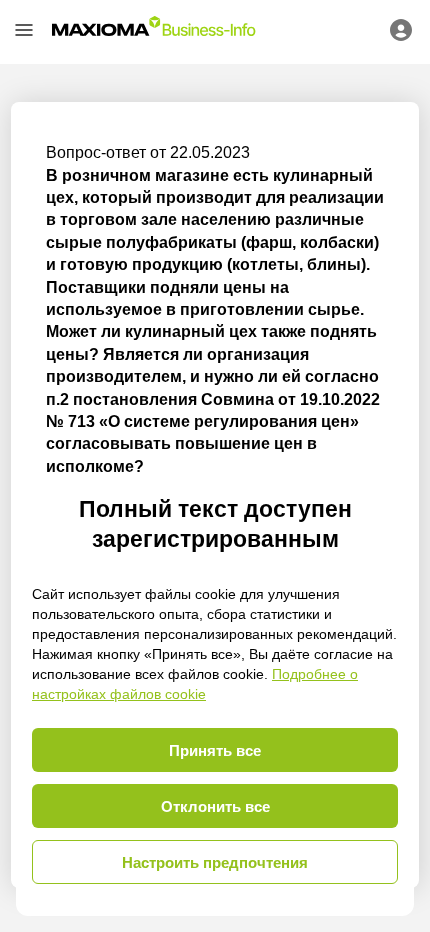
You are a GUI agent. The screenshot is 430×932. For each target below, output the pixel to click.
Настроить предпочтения (215, 862)
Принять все (215, 750)
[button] (24, 30)
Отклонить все (215, 806)
